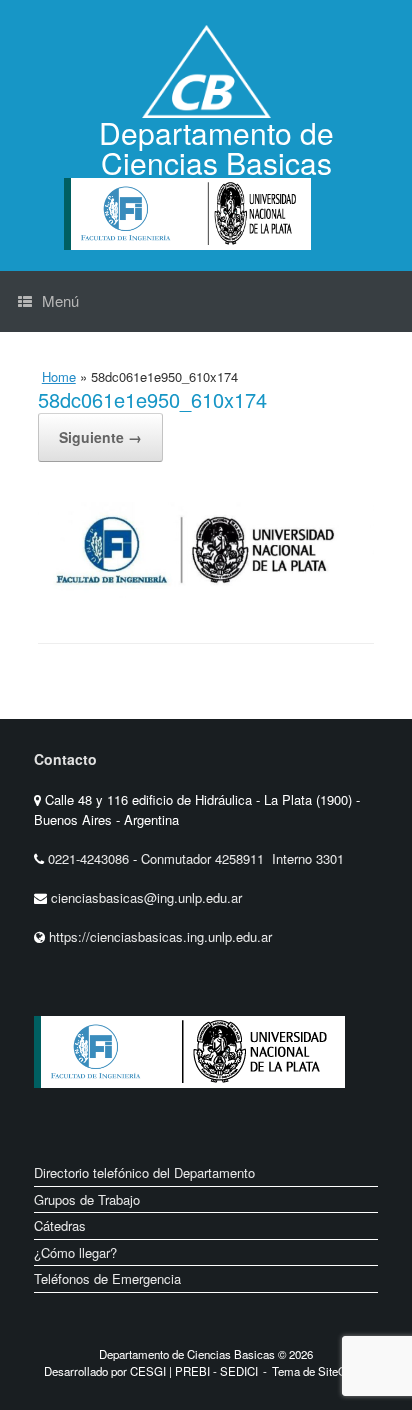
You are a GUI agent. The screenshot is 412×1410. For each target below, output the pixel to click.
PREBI (192, 1371)
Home (59, 376)
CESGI (149, 1371)
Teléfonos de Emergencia (107, 1278)
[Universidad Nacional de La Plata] (253, 1103)
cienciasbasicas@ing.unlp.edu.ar (146, 897)
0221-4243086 (90, 858)
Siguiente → (100, 437)
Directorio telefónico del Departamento (144, 1172)
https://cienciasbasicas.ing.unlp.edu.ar (160, 936)
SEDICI (239, 1371)
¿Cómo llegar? (75, 1252)
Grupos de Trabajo (87, 1199)
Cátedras (60, 1225)
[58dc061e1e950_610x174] (205, 592)
